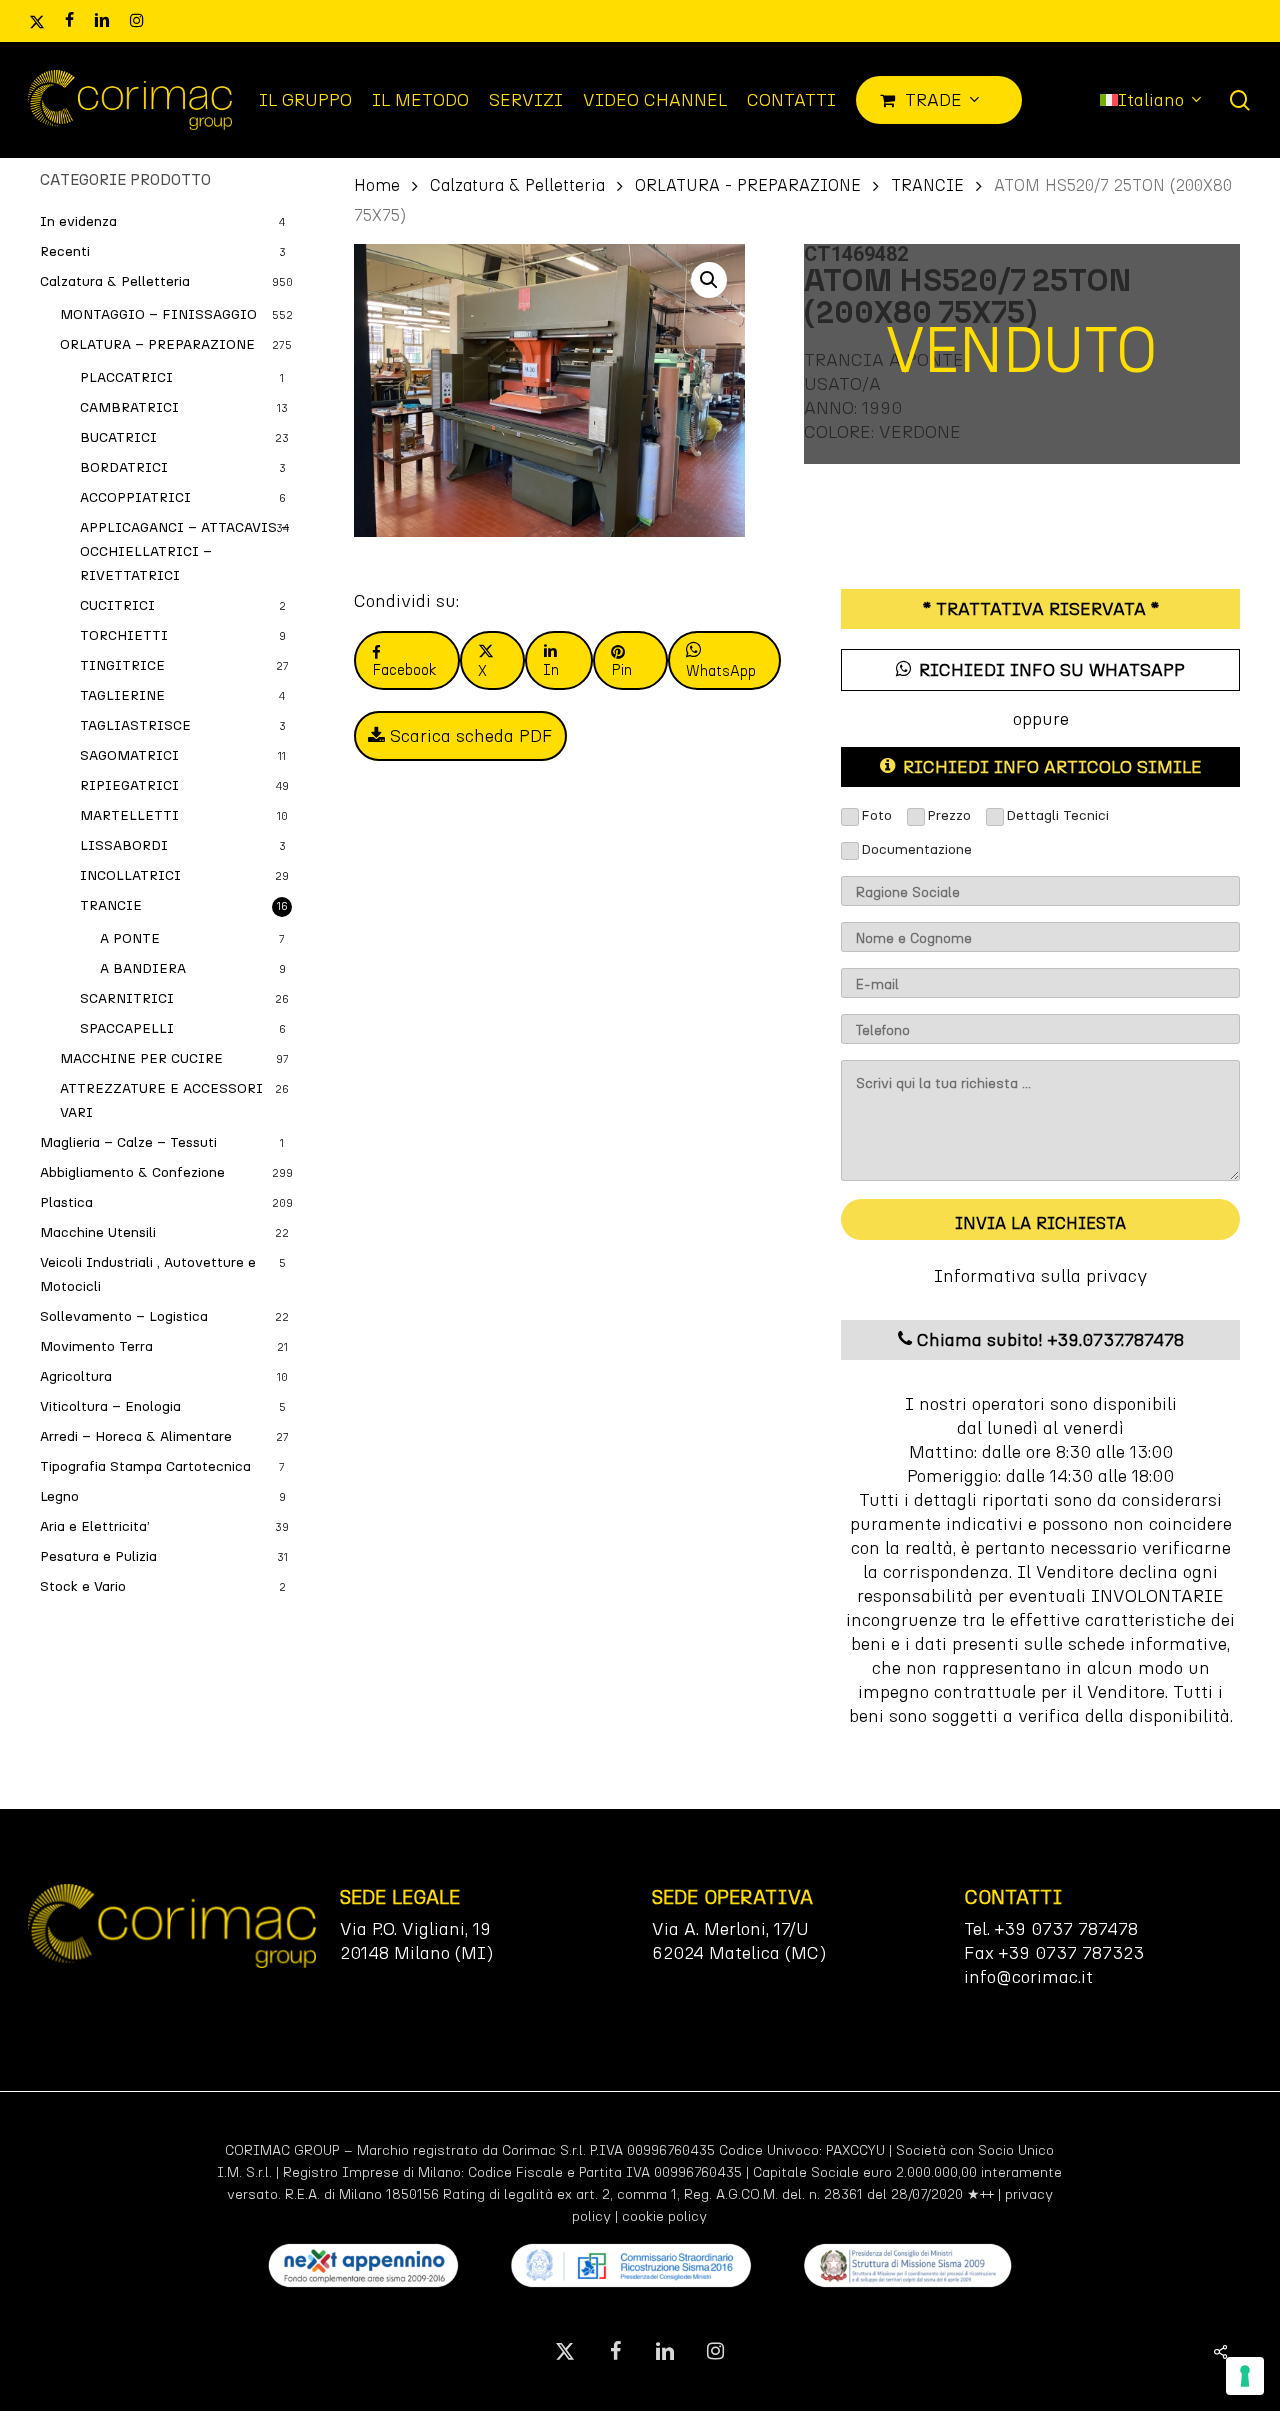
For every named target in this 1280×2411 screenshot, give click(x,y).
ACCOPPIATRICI (135, 497)
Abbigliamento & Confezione (132, 1172)
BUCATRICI (118, 437)
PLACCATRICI (126, 377)
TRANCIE (111, 905)
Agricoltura (76, 1376)
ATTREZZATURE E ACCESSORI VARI (161, 1100)
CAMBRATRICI (129, 407)
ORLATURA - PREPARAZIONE (748, 185)
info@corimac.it (1028, 1977)
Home (377, 185)
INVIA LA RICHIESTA (1040, 1223)
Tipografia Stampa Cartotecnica (145, 1466)
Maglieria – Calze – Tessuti (128, 1142)
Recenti (65, 251)
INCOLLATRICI (130, 875)
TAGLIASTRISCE (135, 725)
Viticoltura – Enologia (110, 1406)
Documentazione (916, 849)
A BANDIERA (143, 968)
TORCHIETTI (124, 635)
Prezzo (949, 815)
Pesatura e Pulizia (98, 1556)
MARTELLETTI (129, 815)
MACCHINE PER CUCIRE (141, 1058)
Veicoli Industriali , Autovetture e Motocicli (148, 1274)
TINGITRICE (122, 665)
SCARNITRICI (127, 998)
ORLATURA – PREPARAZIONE (157, 344)
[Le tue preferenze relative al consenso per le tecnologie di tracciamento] (1245, 2376)
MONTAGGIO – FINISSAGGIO (158, 314)
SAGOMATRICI (129, 755)
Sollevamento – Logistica (124, 1316)
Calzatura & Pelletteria (115, 281)
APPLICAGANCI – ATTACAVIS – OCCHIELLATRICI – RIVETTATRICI (185, 551)
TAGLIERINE (122, 695)
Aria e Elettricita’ (95, 1526)
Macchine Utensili (98, 1232)
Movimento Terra (96, 1346)
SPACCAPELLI (127, 1028)
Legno (59, 1496)
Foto (876, 815)
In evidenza (78, 221)
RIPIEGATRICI (129, 785)
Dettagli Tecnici (1057, 815)
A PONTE (130, 938)
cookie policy (664, 2216)
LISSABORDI (124, 845)
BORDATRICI (124, 467)
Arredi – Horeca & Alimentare (136, 1436)
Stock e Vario (83, 1586)
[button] (709, 280)
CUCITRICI (117, 605)
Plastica (66, 1202)
